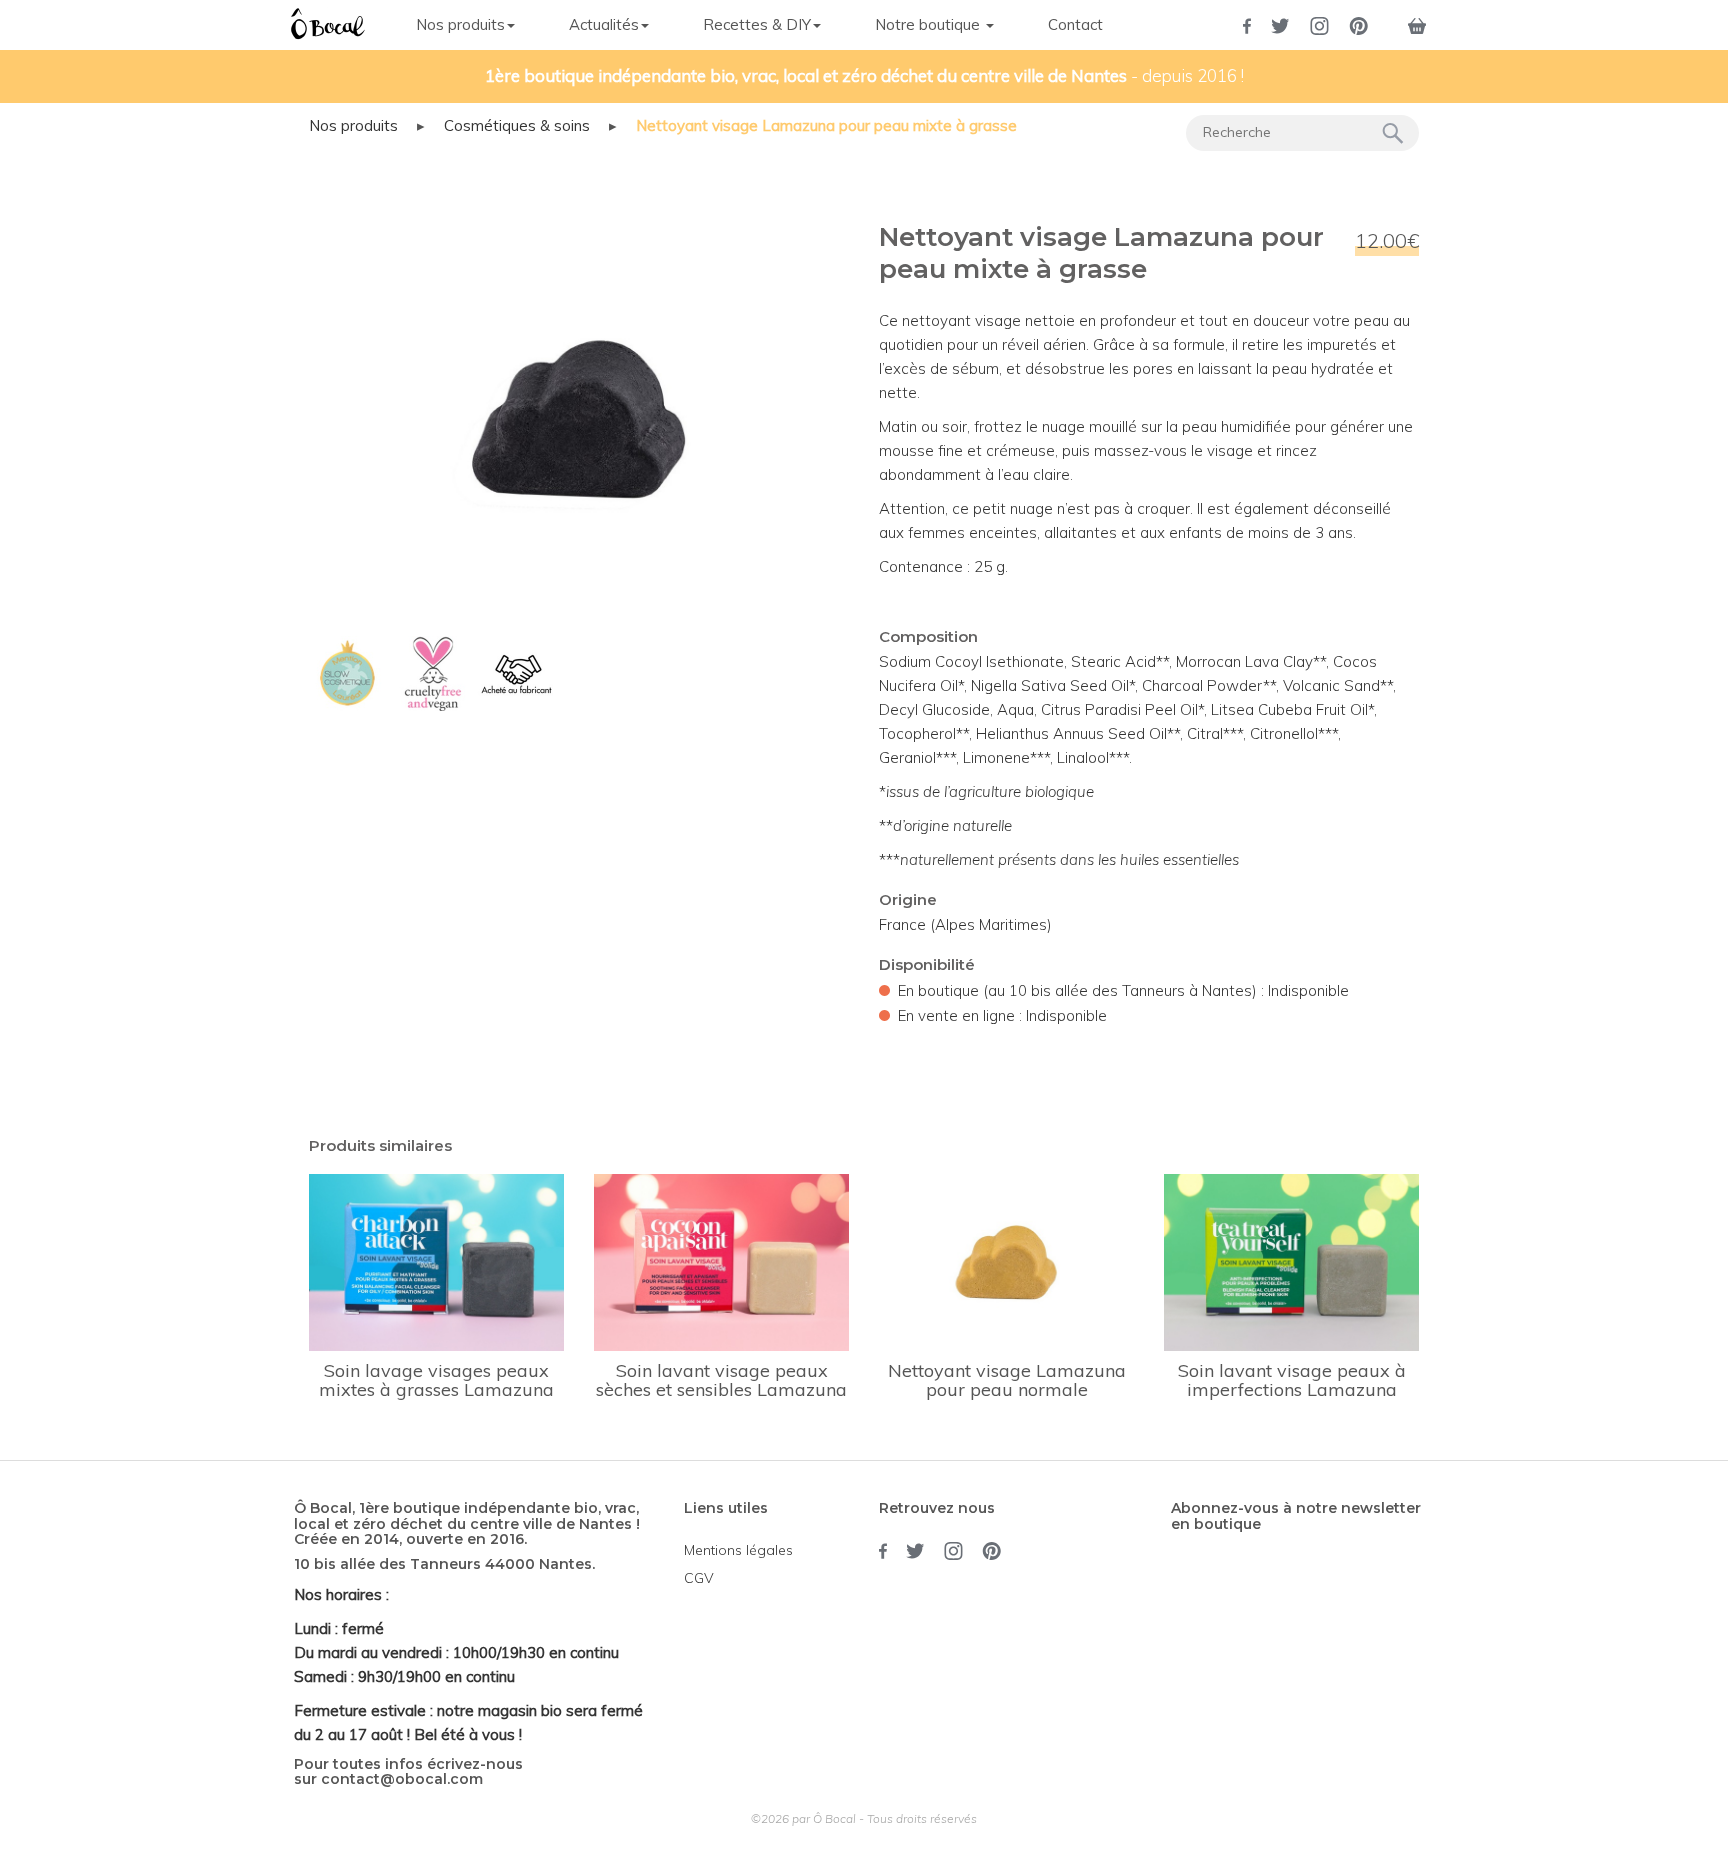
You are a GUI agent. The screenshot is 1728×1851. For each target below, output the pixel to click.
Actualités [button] (604, 24)
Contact (1075, 24)
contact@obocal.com (402, 1779)
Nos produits (353, 125)
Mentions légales (738, 1550)
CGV (699, 1578)
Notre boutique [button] (929, 24)
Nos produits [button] (460, 24)
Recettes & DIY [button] (757, 24)
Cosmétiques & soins (517, 125)
